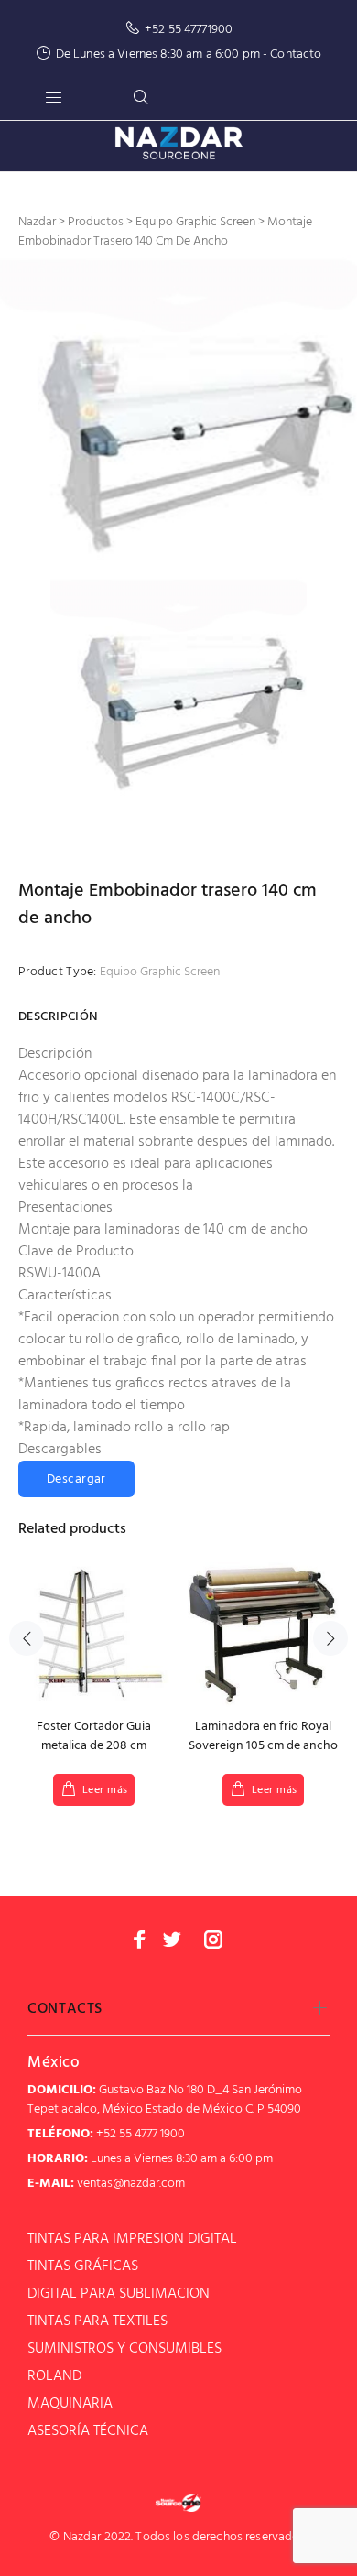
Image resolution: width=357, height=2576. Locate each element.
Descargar (76, 1479)
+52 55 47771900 (189, 30)
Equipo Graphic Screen (160, 972)
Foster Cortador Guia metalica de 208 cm (94, 1736)
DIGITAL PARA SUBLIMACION (119, 2294)
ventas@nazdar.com (131, 2184)
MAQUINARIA (70, 2404)
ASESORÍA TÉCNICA (88, 2431)
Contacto (296, 54)
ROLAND (54, 2376)
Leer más (105, 1790)
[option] (178, 416)
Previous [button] (27, 1638)
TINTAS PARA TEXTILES (97, 2321)
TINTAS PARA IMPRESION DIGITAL (132, 2239)
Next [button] (330, 1638)
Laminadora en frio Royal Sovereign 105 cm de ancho (263, 1736)
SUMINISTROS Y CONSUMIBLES (124, 2349)
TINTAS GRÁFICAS (83, 2266)
